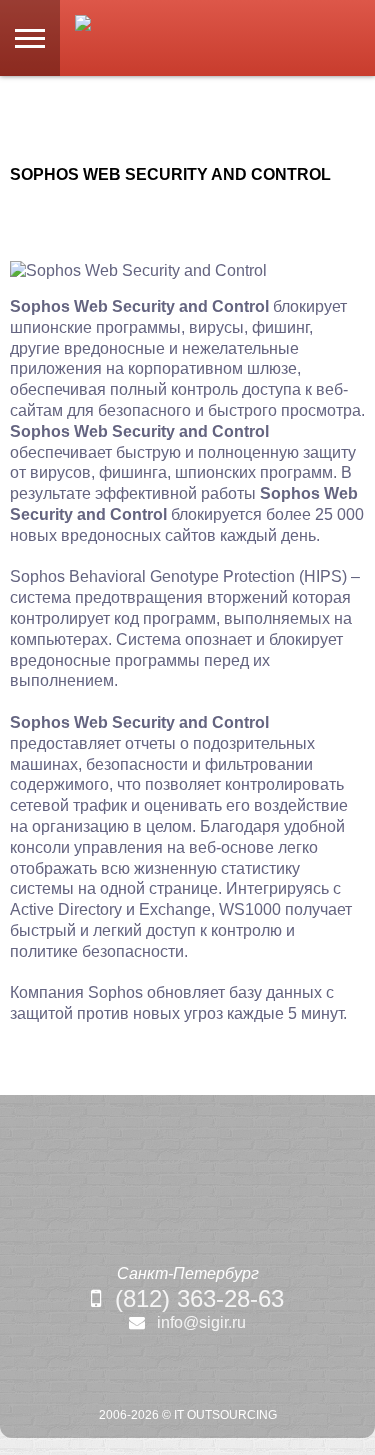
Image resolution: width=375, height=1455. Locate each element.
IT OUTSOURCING (225, 1415)
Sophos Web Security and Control (170, 174)
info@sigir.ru (201, 1322)
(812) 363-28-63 (199, 1298)
